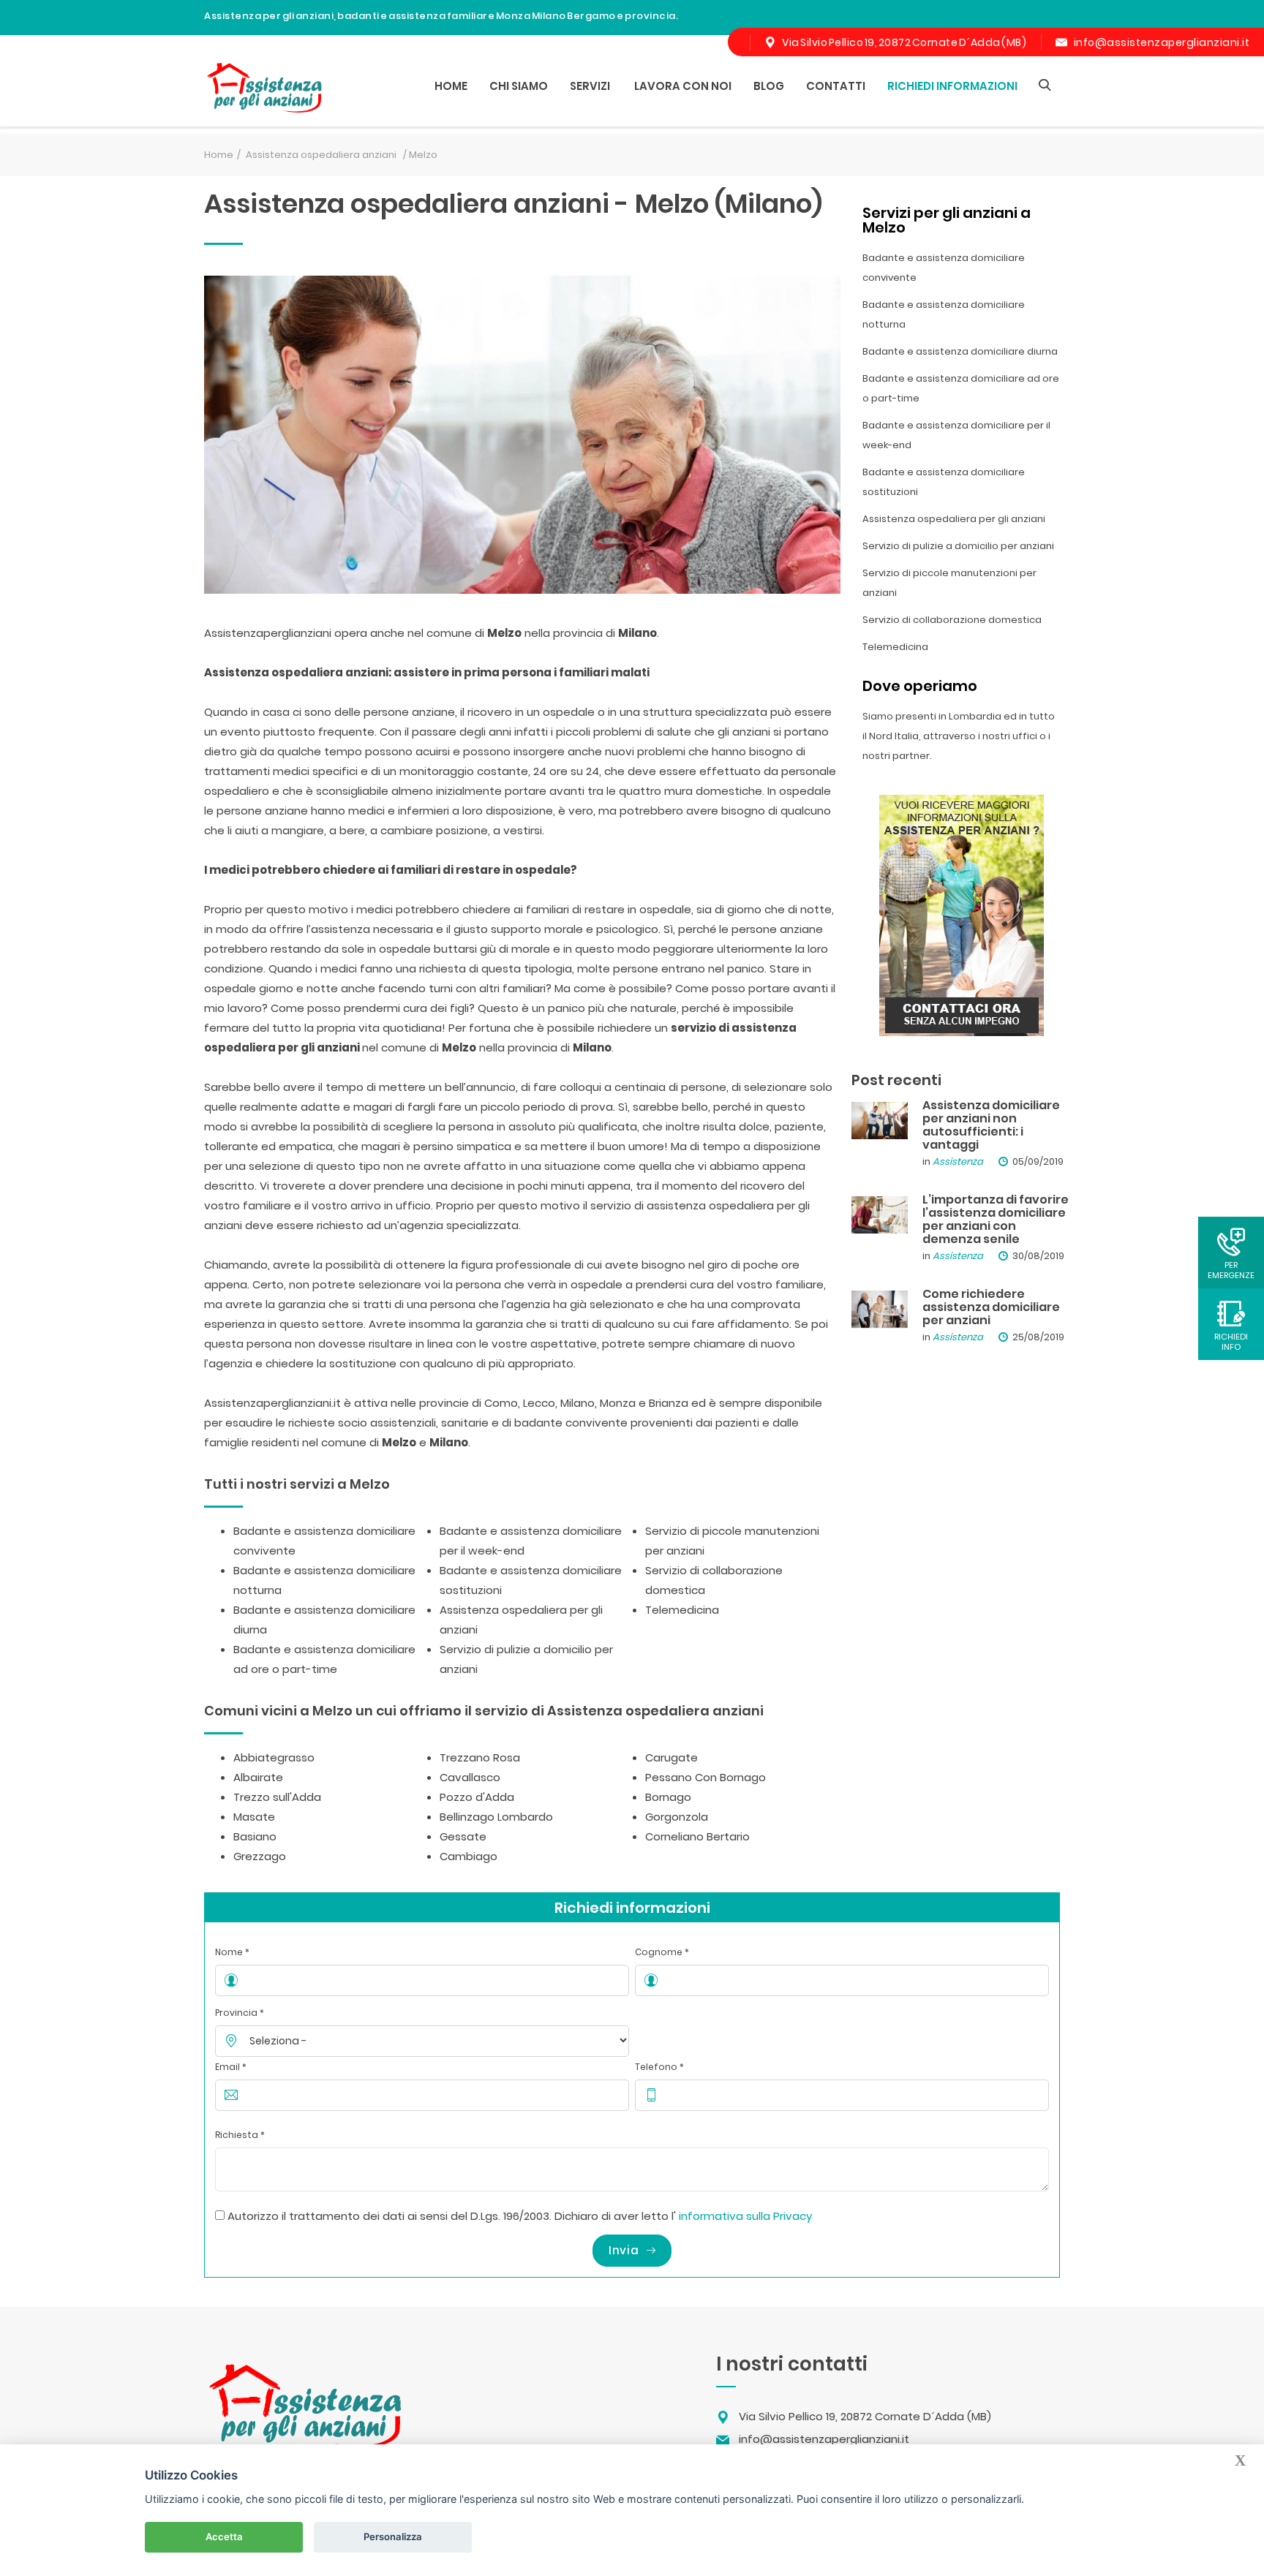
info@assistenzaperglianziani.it (1162, 42)
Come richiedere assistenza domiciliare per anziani (991, 1307)
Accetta (224, 2537)
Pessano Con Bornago (706, 1777)
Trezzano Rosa (480, 1757)
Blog (769, 86)
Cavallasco (470, 1777)
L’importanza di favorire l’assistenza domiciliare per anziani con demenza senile (996, 1219)
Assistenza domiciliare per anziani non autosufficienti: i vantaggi (991, 1125)
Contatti (836, 86)
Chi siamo (519, 86)
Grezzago (260, 1856)
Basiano (255, 1836)
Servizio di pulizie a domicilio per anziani (958, 546)
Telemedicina (682, 1610)
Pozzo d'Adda (477, 1797)
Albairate (258, 1777)
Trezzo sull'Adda (277, 1797)
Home (451, 86)
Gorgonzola (677, 1817)
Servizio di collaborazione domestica (952, 620)
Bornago (668, 1797)
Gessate (463, 1836)
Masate (254, 1817)
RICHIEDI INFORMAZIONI (952, 86)
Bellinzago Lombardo (496, 1817)
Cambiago (469, 1856)
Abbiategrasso (274, 1757)
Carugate (671, 1757)
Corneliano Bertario (697, 1836)
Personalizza (393, 2537)
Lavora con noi (683, 86)
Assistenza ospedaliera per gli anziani (954, 519)
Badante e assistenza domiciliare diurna (960, 351)
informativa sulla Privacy (745, 2216)
